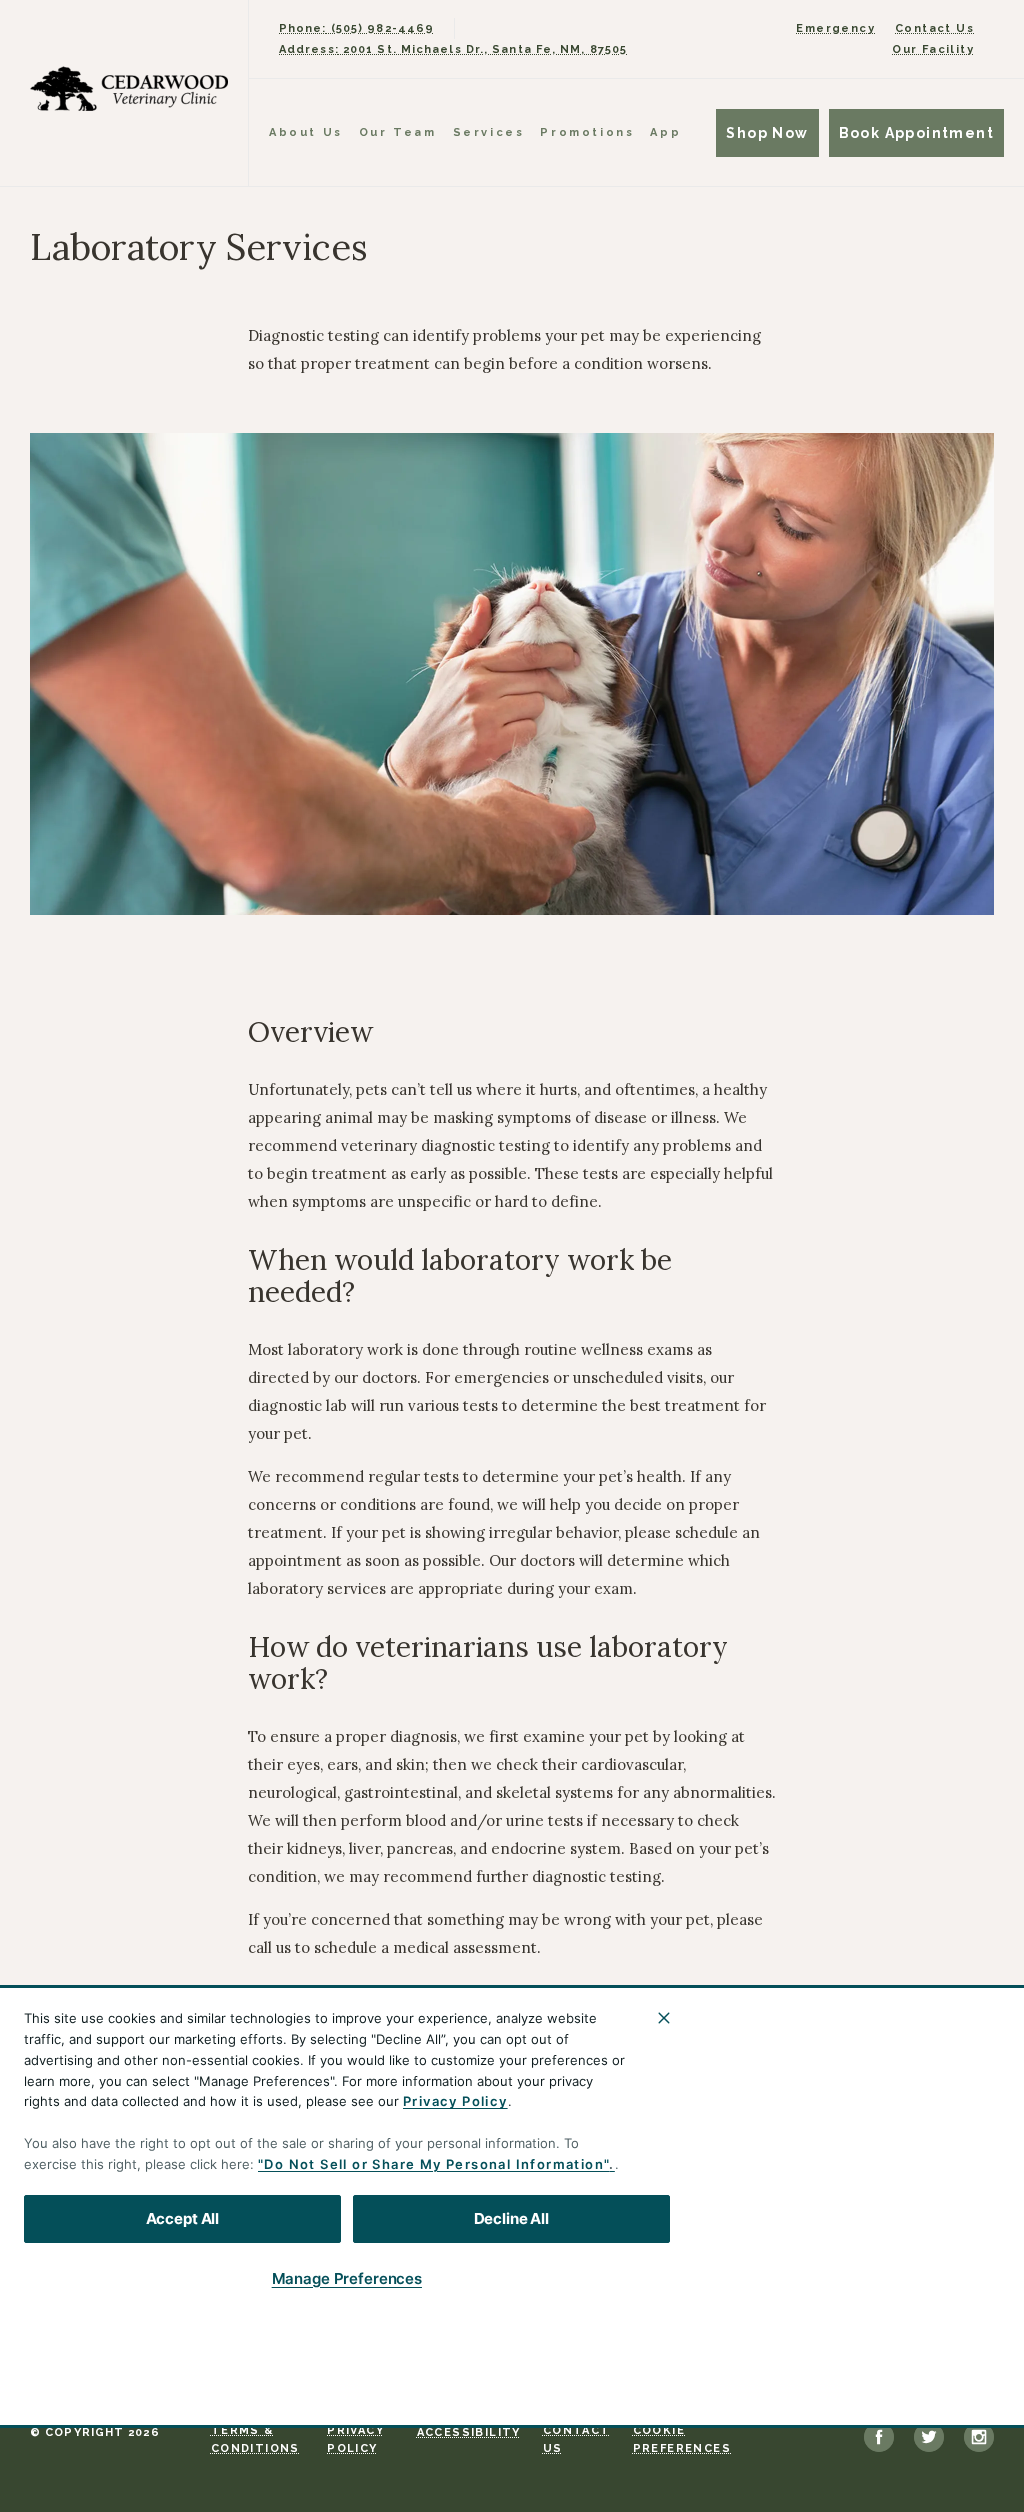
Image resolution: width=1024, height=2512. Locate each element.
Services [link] (489, 132)
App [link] (665, 132)
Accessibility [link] (469, 2432)
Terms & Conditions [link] (255, 2439)
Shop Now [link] (767, 133)
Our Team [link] (398, 132)
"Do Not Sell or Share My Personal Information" (433, 2164)
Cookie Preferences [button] (682, 2439)
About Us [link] (306, 132)
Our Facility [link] (933, 49)
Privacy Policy (455, 2101)
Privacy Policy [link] (355, 2439)
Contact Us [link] (934, 28)
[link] (129, 88)
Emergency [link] (835, 28)
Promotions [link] (587, 132)
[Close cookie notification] (664, 2018)
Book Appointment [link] (916, 133)
